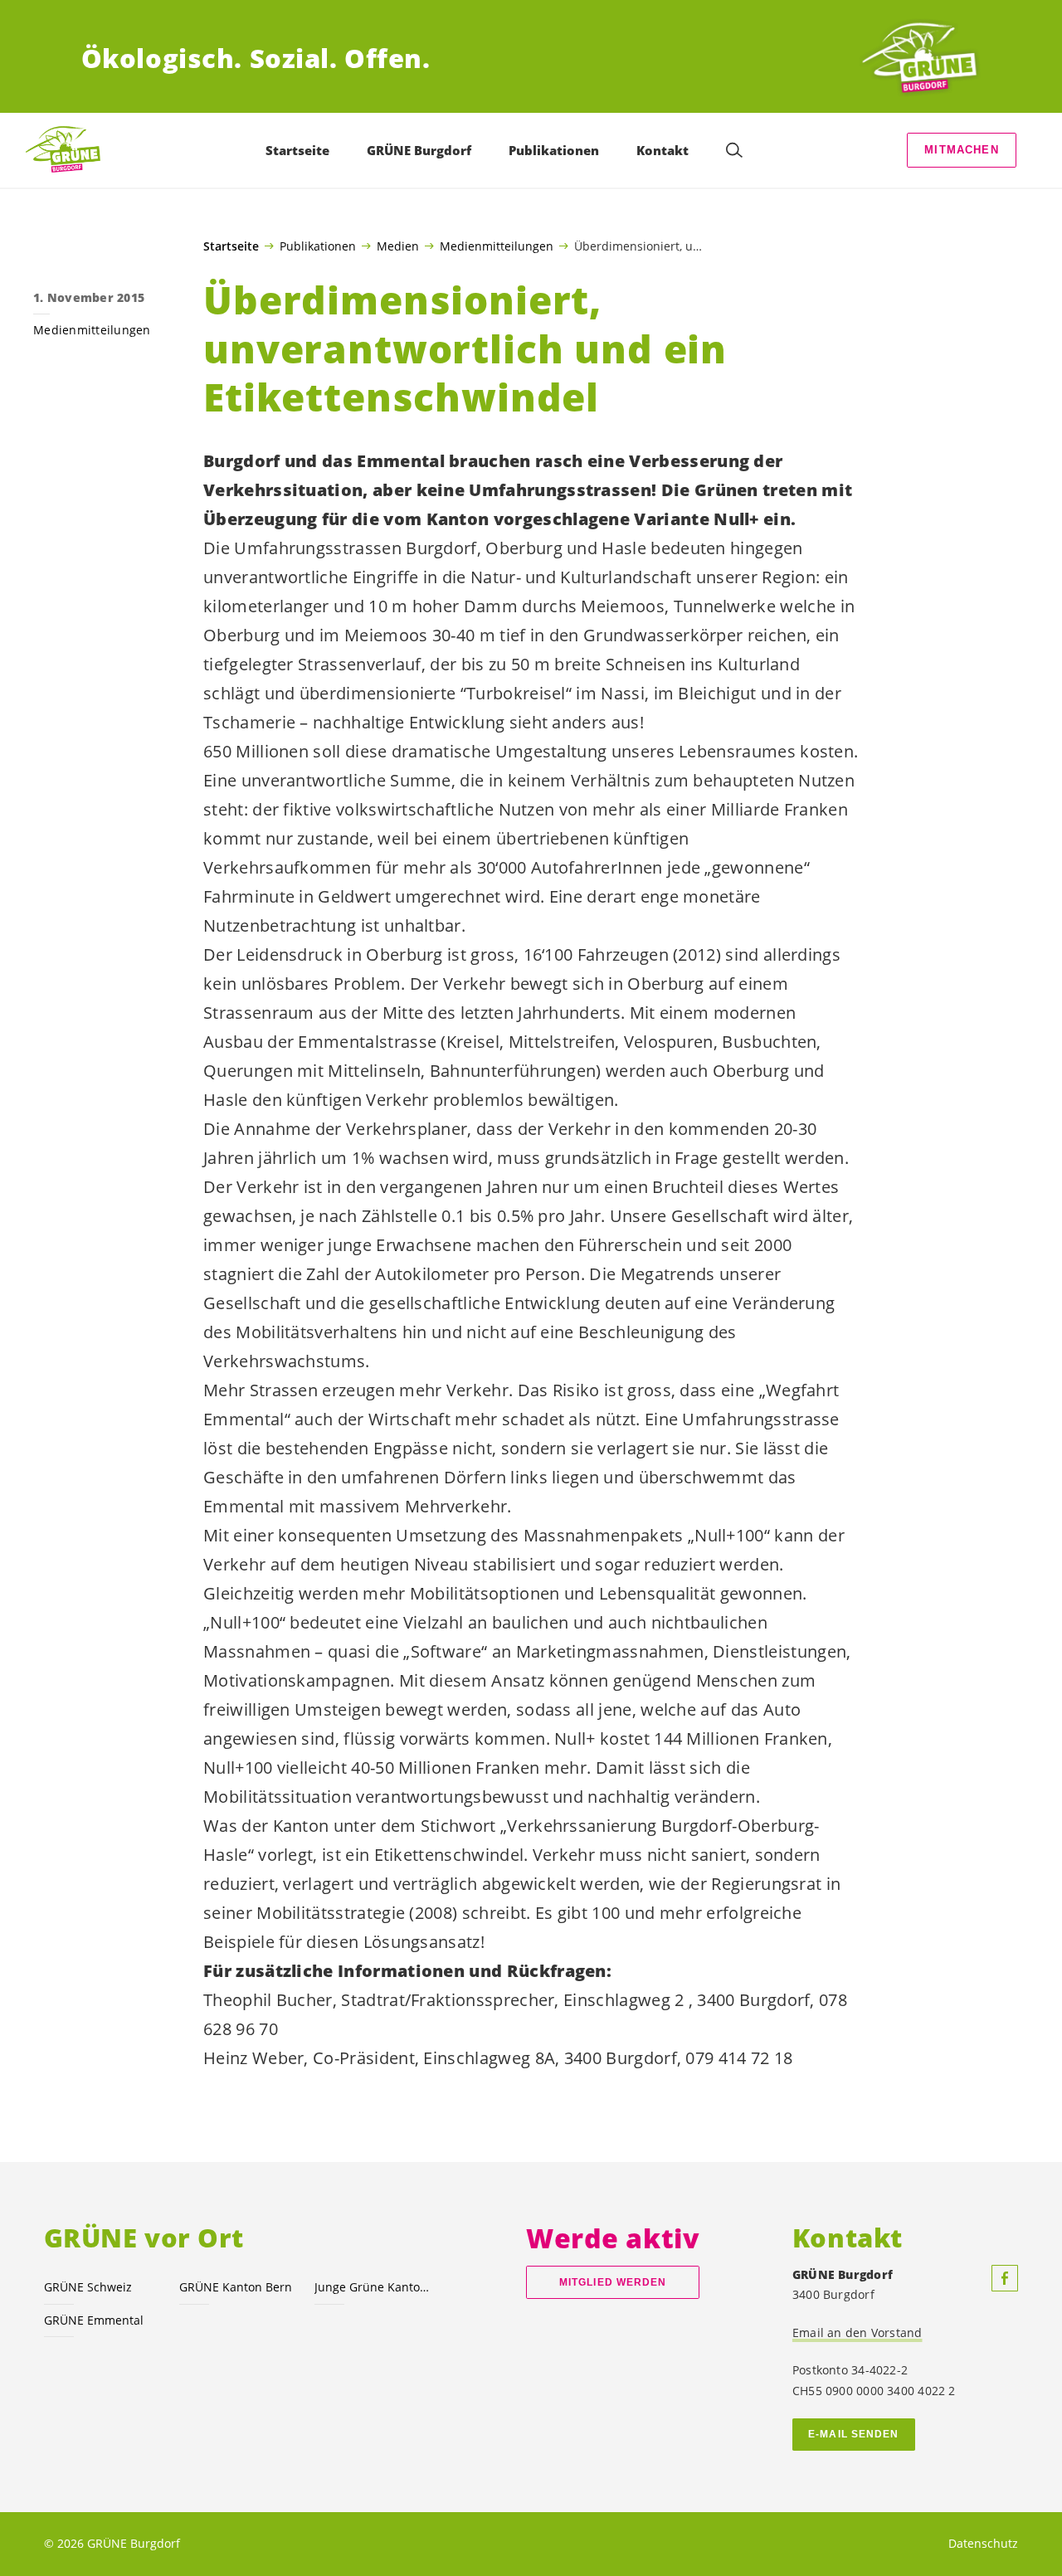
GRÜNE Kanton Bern (236, 2287)
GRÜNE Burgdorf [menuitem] (419, 150)
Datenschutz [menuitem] (983, 2543)
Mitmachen (962, 150)
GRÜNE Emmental (94, 2320)
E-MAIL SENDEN (853, 2434)
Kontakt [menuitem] (663, 150)
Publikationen (318, 246)
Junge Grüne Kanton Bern (372, 2287)
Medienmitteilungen (497, 246)
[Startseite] (919, 58)
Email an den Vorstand (857, 2333)
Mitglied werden (613, 2282)
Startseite (231, 246)
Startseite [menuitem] (297, 150)
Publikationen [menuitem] (554, 150)
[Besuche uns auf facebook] (1005, 2278)
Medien (398, 246)
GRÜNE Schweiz (88, 2287)
